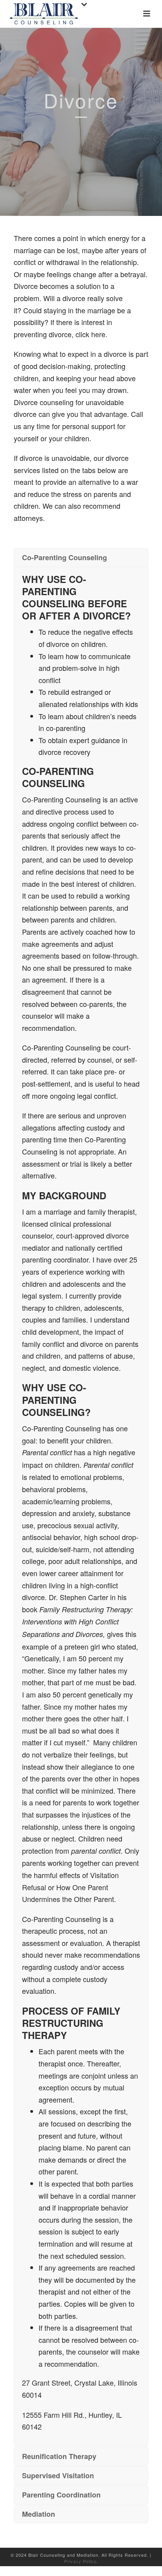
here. (99, 334)
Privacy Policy (80, 2561)
